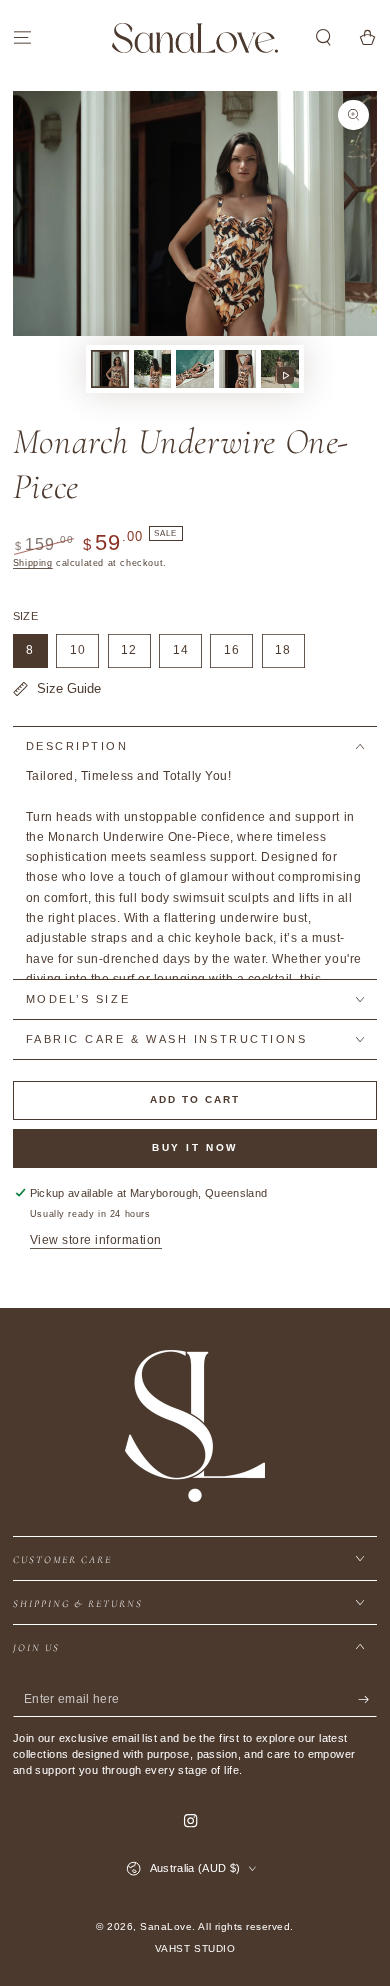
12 (135, 655)
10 (84, 655)
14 (187, 655)
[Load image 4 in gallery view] (237, 369)
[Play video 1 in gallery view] (279, 369)
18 (290, 655)
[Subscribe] (368, 1699)
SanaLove (166, 1926)
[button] (324, 37)
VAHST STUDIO (195, 1948)
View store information (96, 1240)
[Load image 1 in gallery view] (109, 369)
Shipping (33, 563)
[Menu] (22, 37)
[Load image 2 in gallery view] (152, 369)
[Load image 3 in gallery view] (194, 369)
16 (238, 655)
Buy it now (195, 1147)
